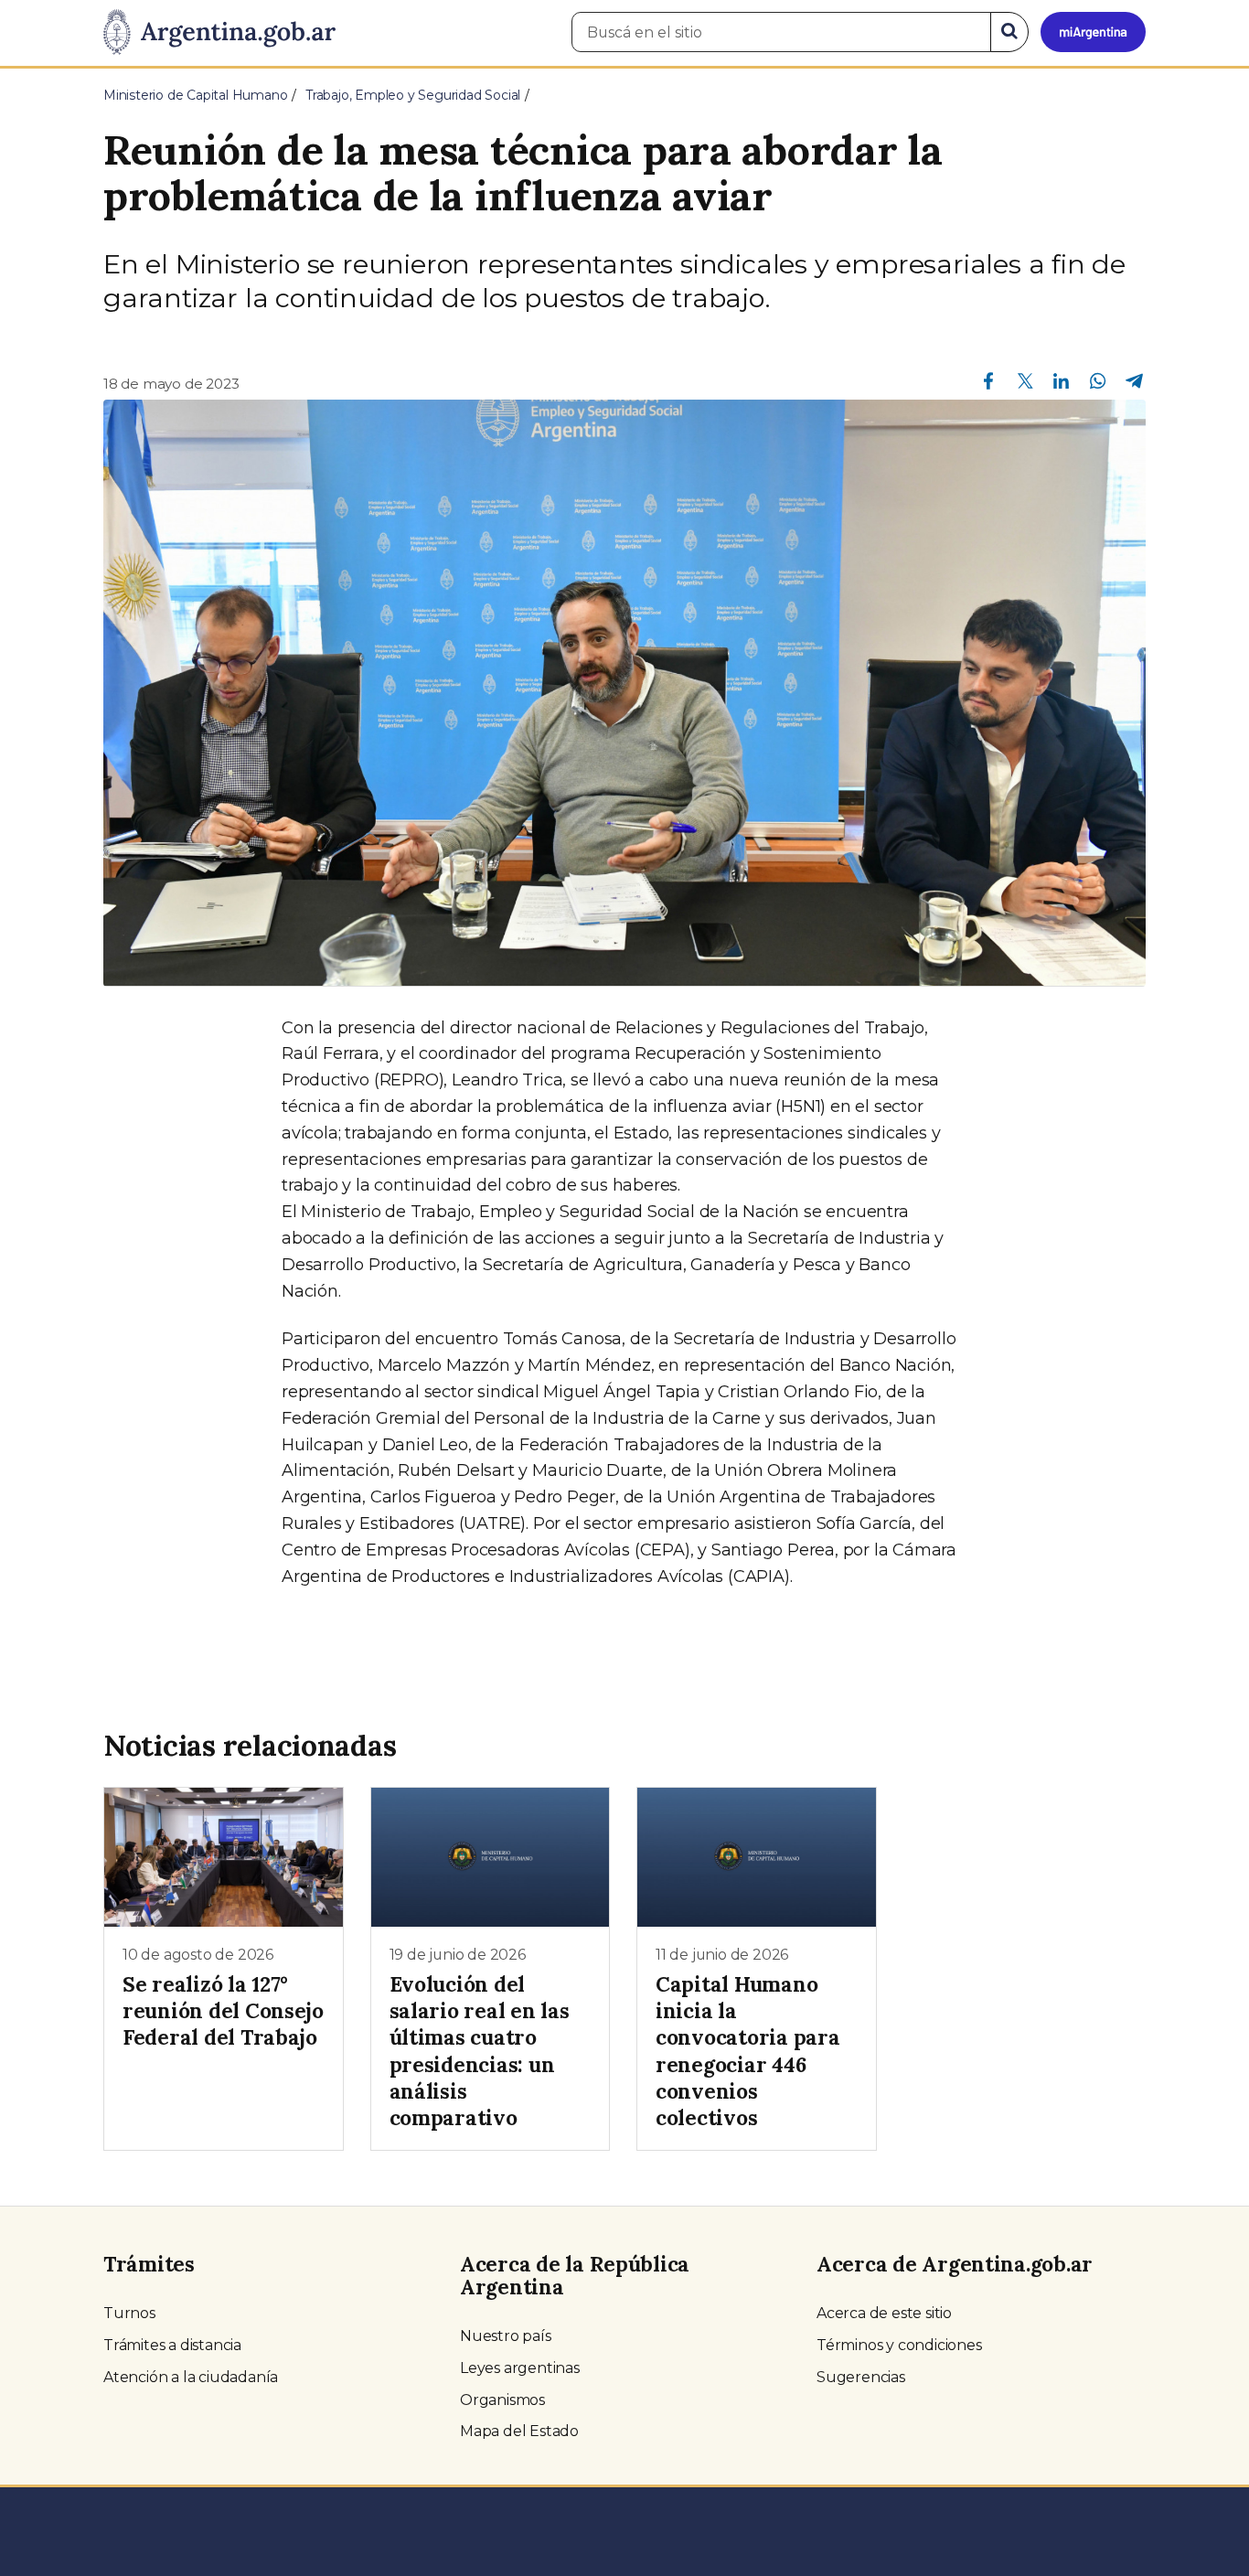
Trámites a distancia (172, 2345)
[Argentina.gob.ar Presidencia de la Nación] (219, 33)
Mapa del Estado (519, 2431)
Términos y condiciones (899, 2345)
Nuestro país (506, 2336)
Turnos (129, 2313)
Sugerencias (861, 2377)
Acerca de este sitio (884, 2313)
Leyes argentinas (520, 2368)
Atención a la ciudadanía (191, 2377)
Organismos (502, 2400)
